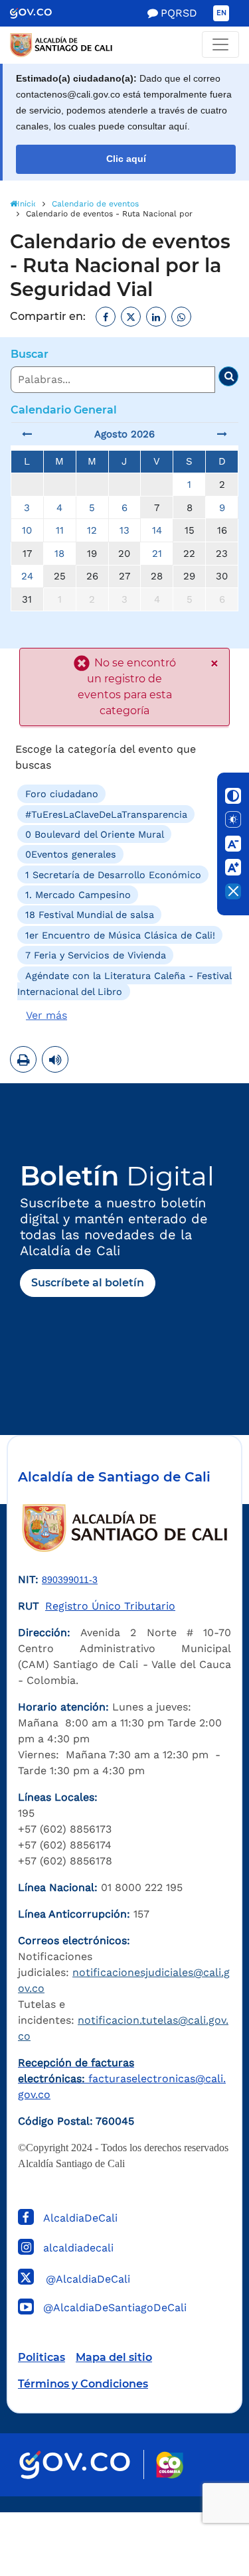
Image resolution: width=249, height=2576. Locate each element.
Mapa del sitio (114, 2357)
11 (60, 530)
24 (27, 576)
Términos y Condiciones (83, 2384)
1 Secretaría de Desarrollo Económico (113, 874)
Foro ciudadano (62, 794)
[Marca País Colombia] (170, 2465)
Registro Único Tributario (110, 1606)
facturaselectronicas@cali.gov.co (122, 2079)
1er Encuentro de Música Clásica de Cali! (120, 935)
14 (157, 530)
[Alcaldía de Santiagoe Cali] (124, 45)
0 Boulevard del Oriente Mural (95, 834)
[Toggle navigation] (220, 44)
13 (124, 530)
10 (27, 530)
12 (92, 530)
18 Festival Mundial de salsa (90, 915)
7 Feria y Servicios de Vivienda (96, 955)
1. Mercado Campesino (78, 895)
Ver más (46, 1015)
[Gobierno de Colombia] (40, 13)
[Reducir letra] (233, 844)
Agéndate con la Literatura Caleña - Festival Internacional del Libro (124, 983)
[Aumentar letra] (233, 868)
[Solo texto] (233, 820)
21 (157, 554)
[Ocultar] (233, 891)
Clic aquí (126, 159)
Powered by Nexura (201, 2506)
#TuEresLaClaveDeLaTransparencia (106, 814)
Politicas (41, 2357)
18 (59, 554)
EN (221, 13)
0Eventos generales (71, 854)
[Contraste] (233, 796)
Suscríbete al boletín (88, 1283)
